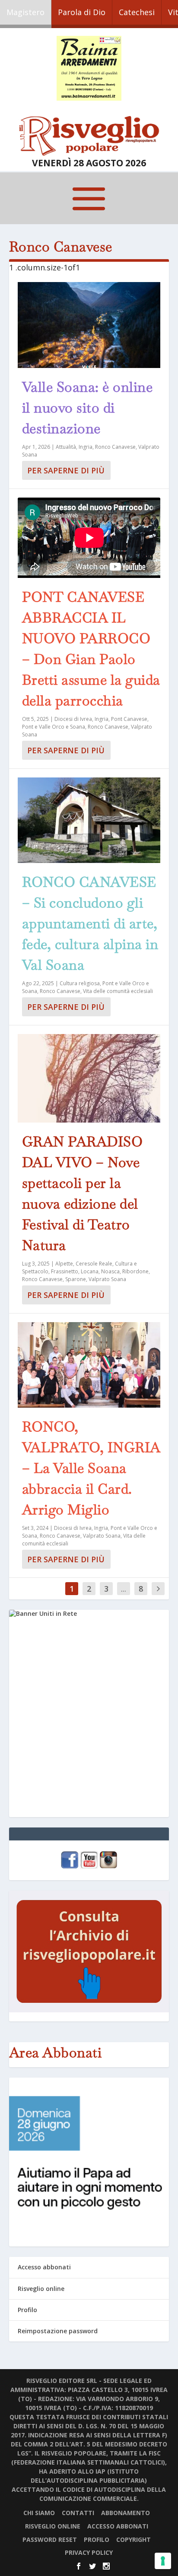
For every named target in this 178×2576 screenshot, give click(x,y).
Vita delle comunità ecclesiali (118, 991)
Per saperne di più (66, 470)
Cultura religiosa (80, 983)
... (124, 1589)
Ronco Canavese (115, 447)
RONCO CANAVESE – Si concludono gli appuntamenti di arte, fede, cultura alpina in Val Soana (90, 923)
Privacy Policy (89, 2552)
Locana (90, 1271)
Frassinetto (65, 1271)
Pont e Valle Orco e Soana (54, 727)
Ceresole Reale (94, 1264)
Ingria (86, 447)
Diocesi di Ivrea (73, 719)
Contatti (78, 2513)
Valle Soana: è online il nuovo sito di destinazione (87, 408)
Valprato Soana (107, 1279)
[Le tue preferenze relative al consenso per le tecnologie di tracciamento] (163, 2561)
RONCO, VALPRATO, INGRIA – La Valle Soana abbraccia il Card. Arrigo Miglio (91, 1468)
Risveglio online (41, 2289)
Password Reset (50, 2540)
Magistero (25, 12)
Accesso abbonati (44, 2267)
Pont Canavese (129, 719)
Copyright (133, 2540)
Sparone (76, 1279)
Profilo (27, 2310)
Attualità (66, 447)
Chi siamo (39, 2513)
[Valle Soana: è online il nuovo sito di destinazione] (89, 325)
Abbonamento (126, 2513)
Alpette (64, 1264)
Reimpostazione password (58, 2331)
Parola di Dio (82, 12)
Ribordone (135, 1271)
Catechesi (137, 12)
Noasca (110, 1271)
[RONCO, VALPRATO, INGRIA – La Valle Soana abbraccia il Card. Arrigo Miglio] (89, 1365)
